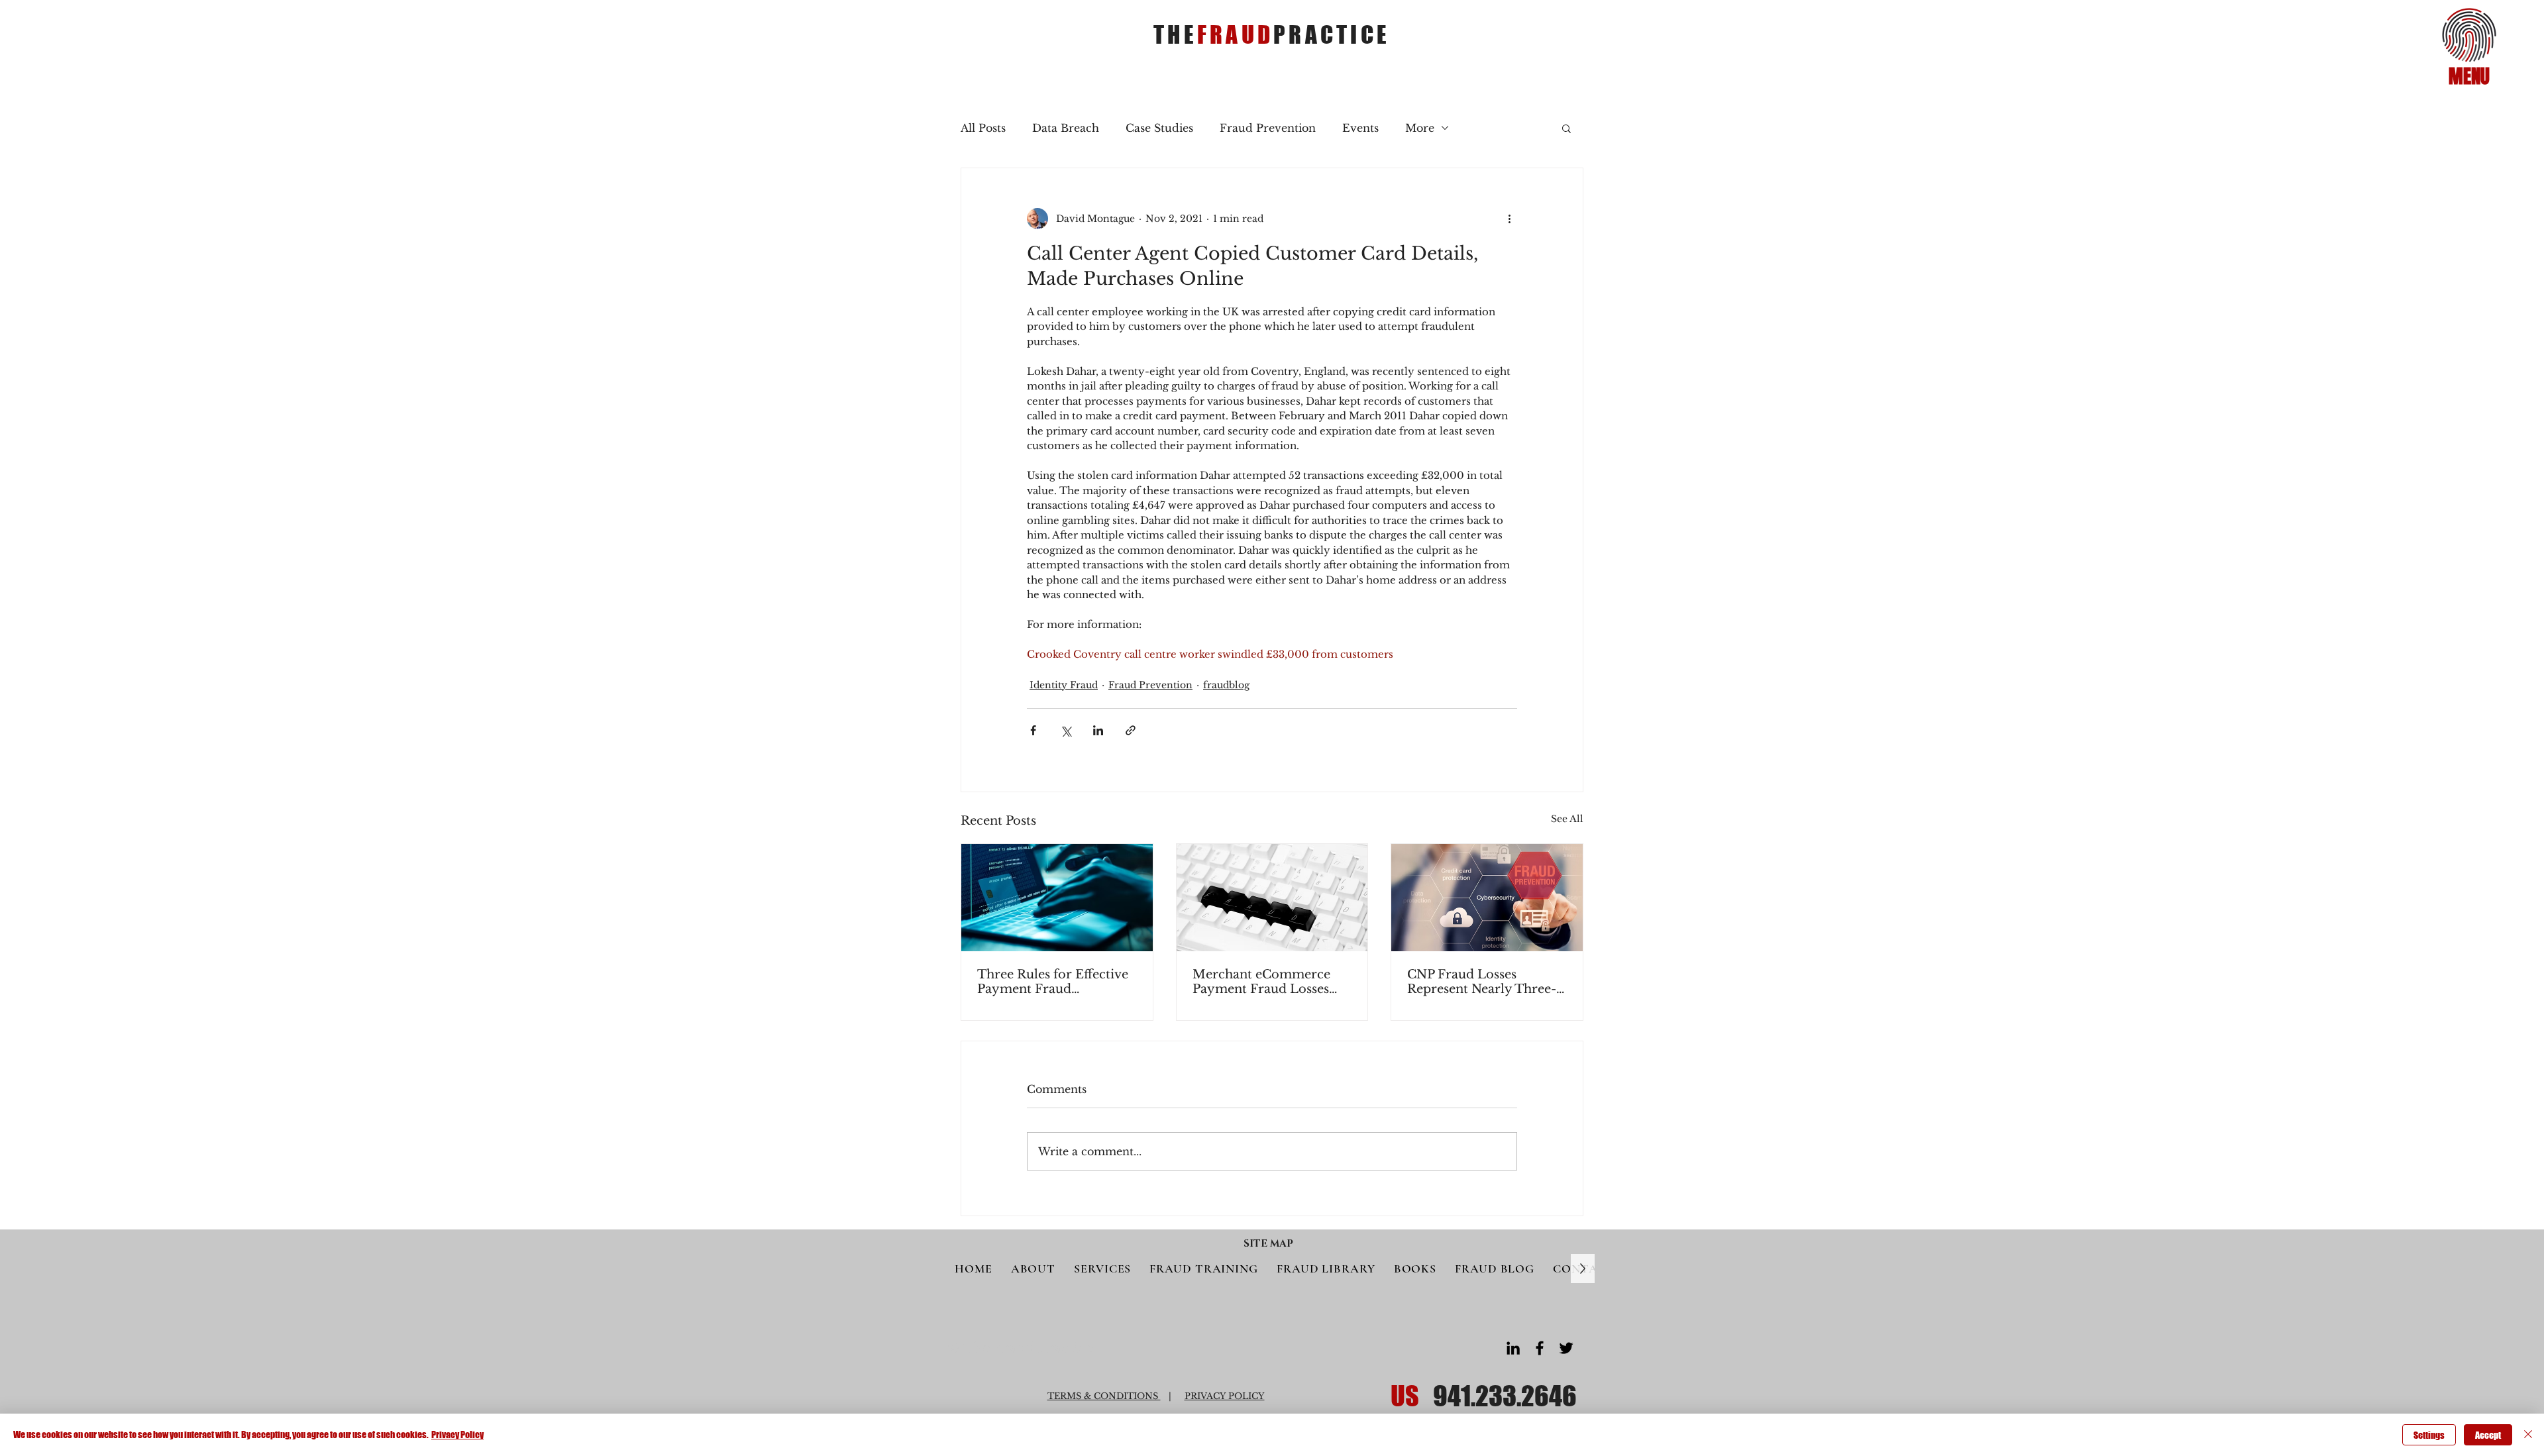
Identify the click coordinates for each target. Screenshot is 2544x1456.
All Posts (983, 128)
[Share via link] (1131, 730)
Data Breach (1066, 128)
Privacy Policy (457, 1434)
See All (1567, 819)
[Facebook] (1540, 1348)
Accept (2488, 1435)
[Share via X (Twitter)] (1066, 730)
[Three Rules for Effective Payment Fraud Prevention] (1057, 898)
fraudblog (1226, 685)
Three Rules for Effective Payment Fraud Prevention (1053, 982)
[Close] (2528, 1435)
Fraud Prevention (1268, 128)
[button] (2469, 35)
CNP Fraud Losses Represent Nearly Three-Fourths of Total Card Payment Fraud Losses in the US (1483, 982)
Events (1360, 128)
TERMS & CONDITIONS (1104, 1396)
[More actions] (1509, 219)
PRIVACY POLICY (1225, 1396)
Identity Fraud (1064, 685)
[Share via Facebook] (1033, 730)
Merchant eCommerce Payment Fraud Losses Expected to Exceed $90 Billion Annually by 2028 (1268, 982)
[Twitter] (1566, 1348)
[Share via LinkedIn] (1098, 730)
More (1420, 128)
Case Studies (1159, 128)
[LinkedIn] (1513, 1348)
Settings (2429, 1435)
